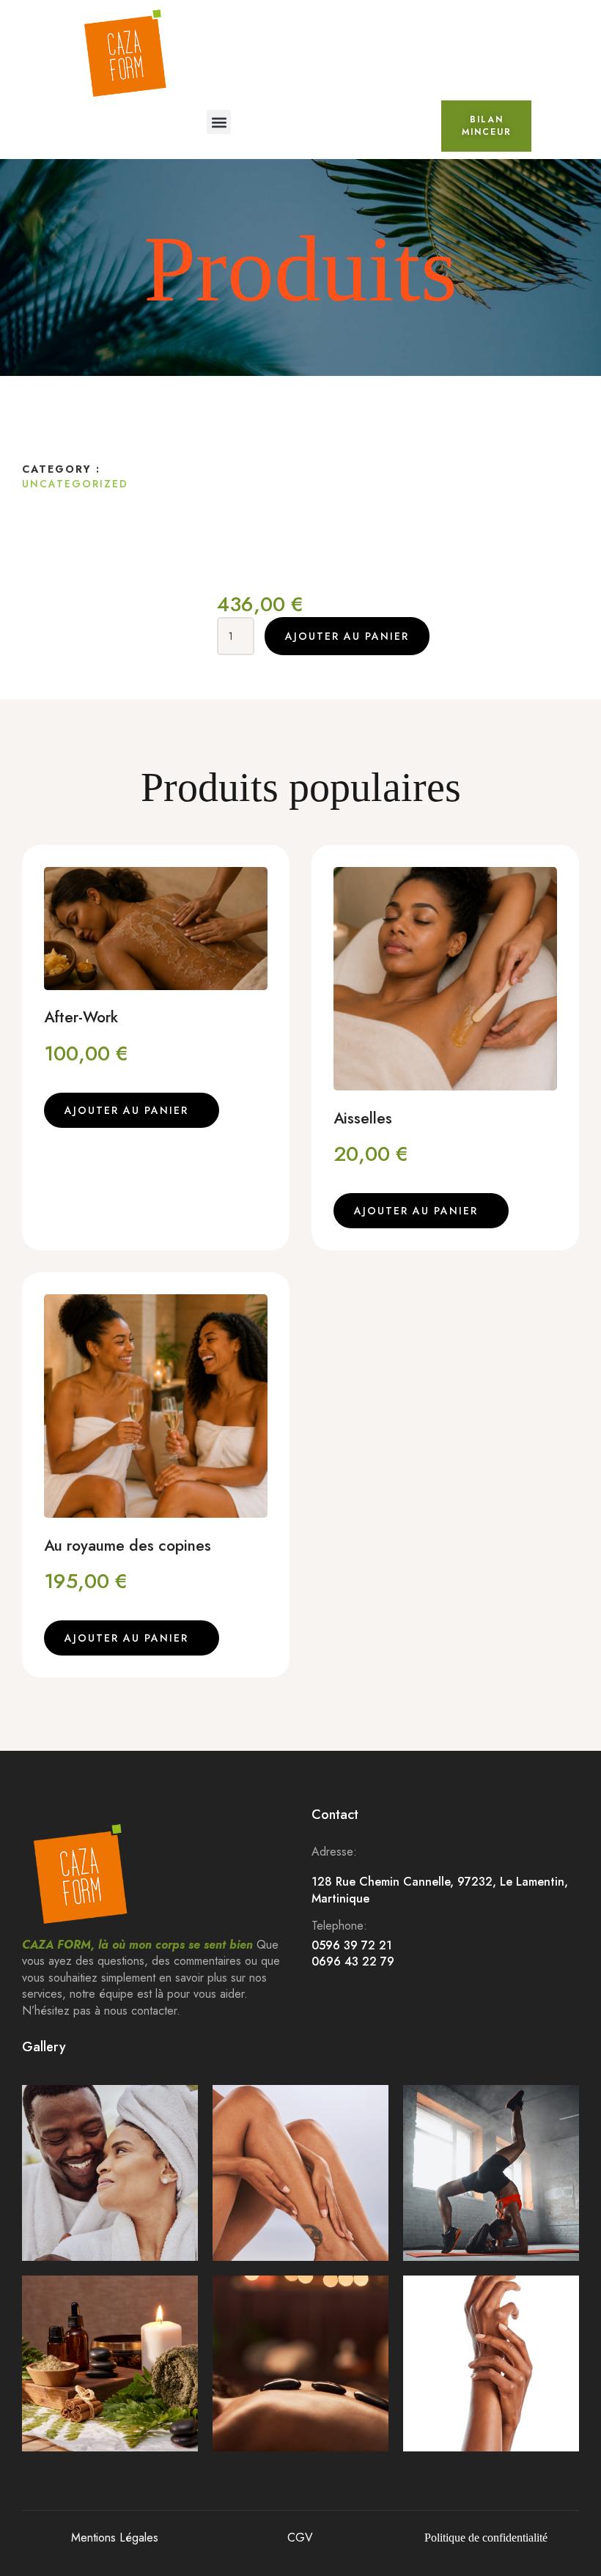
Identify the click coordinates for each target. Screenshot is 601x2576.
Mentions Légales (115, 2538)
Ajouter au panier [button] (126, 1110)
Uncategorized (75, 484)
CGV (300, 2538)
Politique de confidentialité (486, 2538)
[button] (219, 122)
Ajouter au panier (347, 636)
